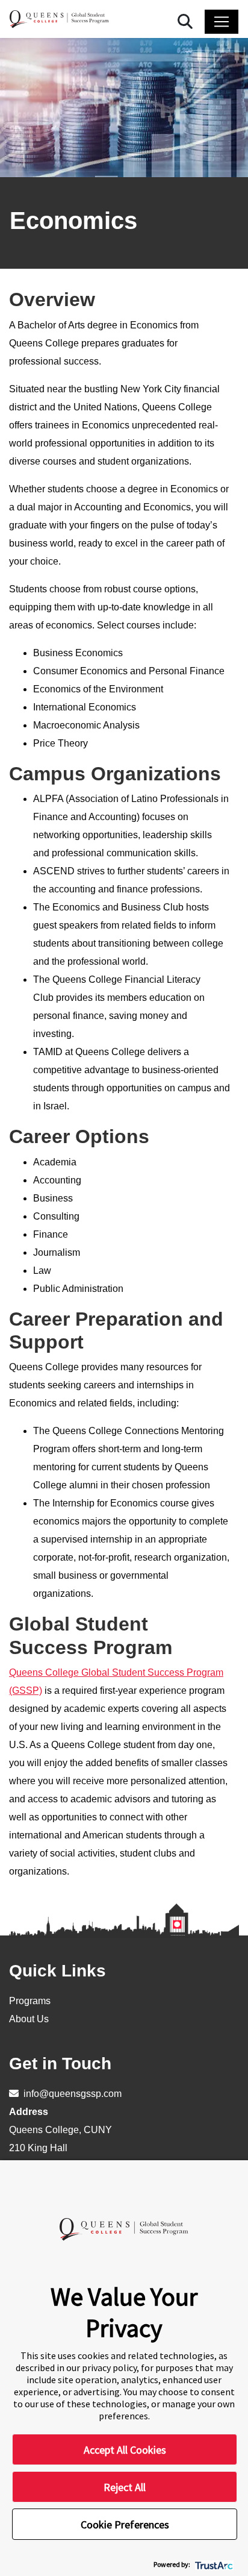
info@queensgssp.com (71, 2094)
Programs (30, 2001)
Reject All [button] (125, 2487)
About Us (29, 2019)
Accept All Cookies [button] (125, 2450)
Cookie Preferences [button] (125, 2524)
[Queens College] (59, 19)
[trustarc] (213, 2564)
